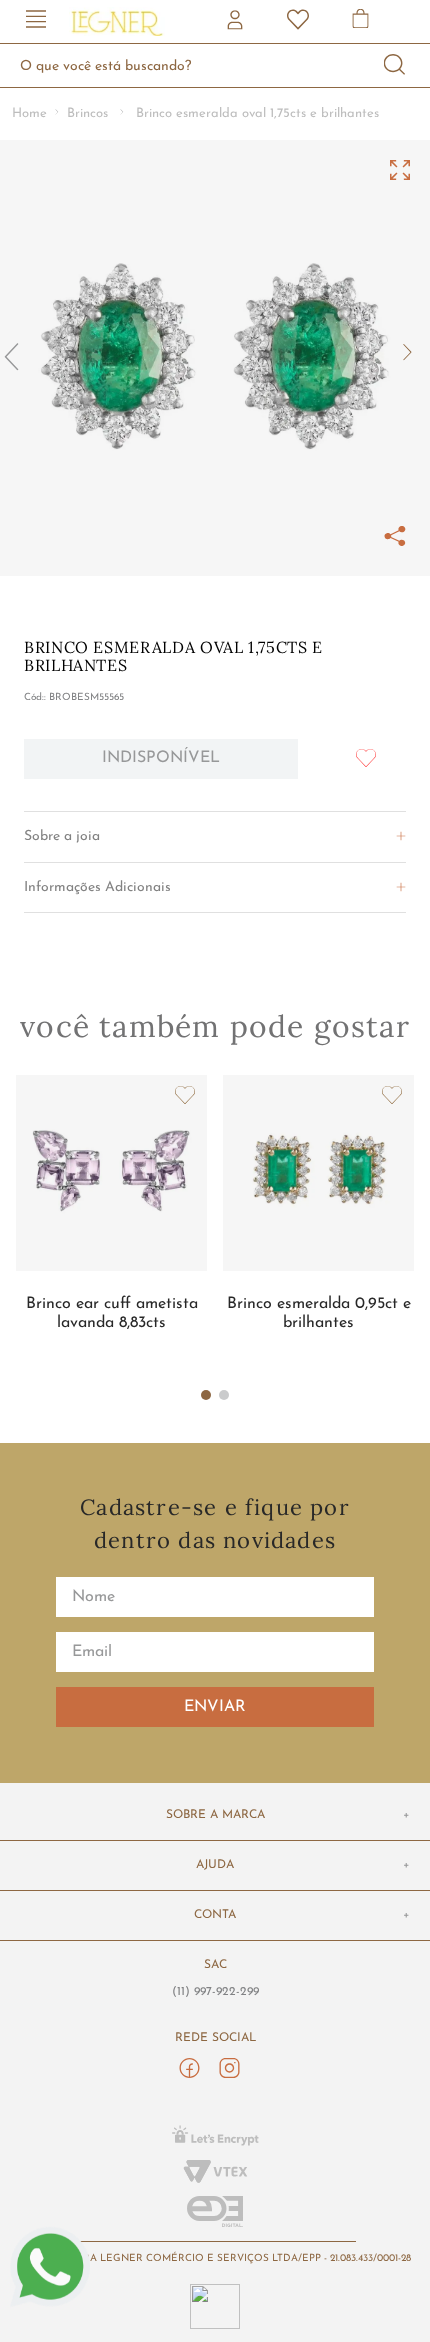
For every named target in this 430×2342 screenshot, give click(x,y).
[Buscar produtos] (395, 65)
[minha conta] (237, 22)
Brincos (87, 113)
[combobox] (215, 65)
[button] (36, 21)
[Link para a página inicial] (29, 114)
